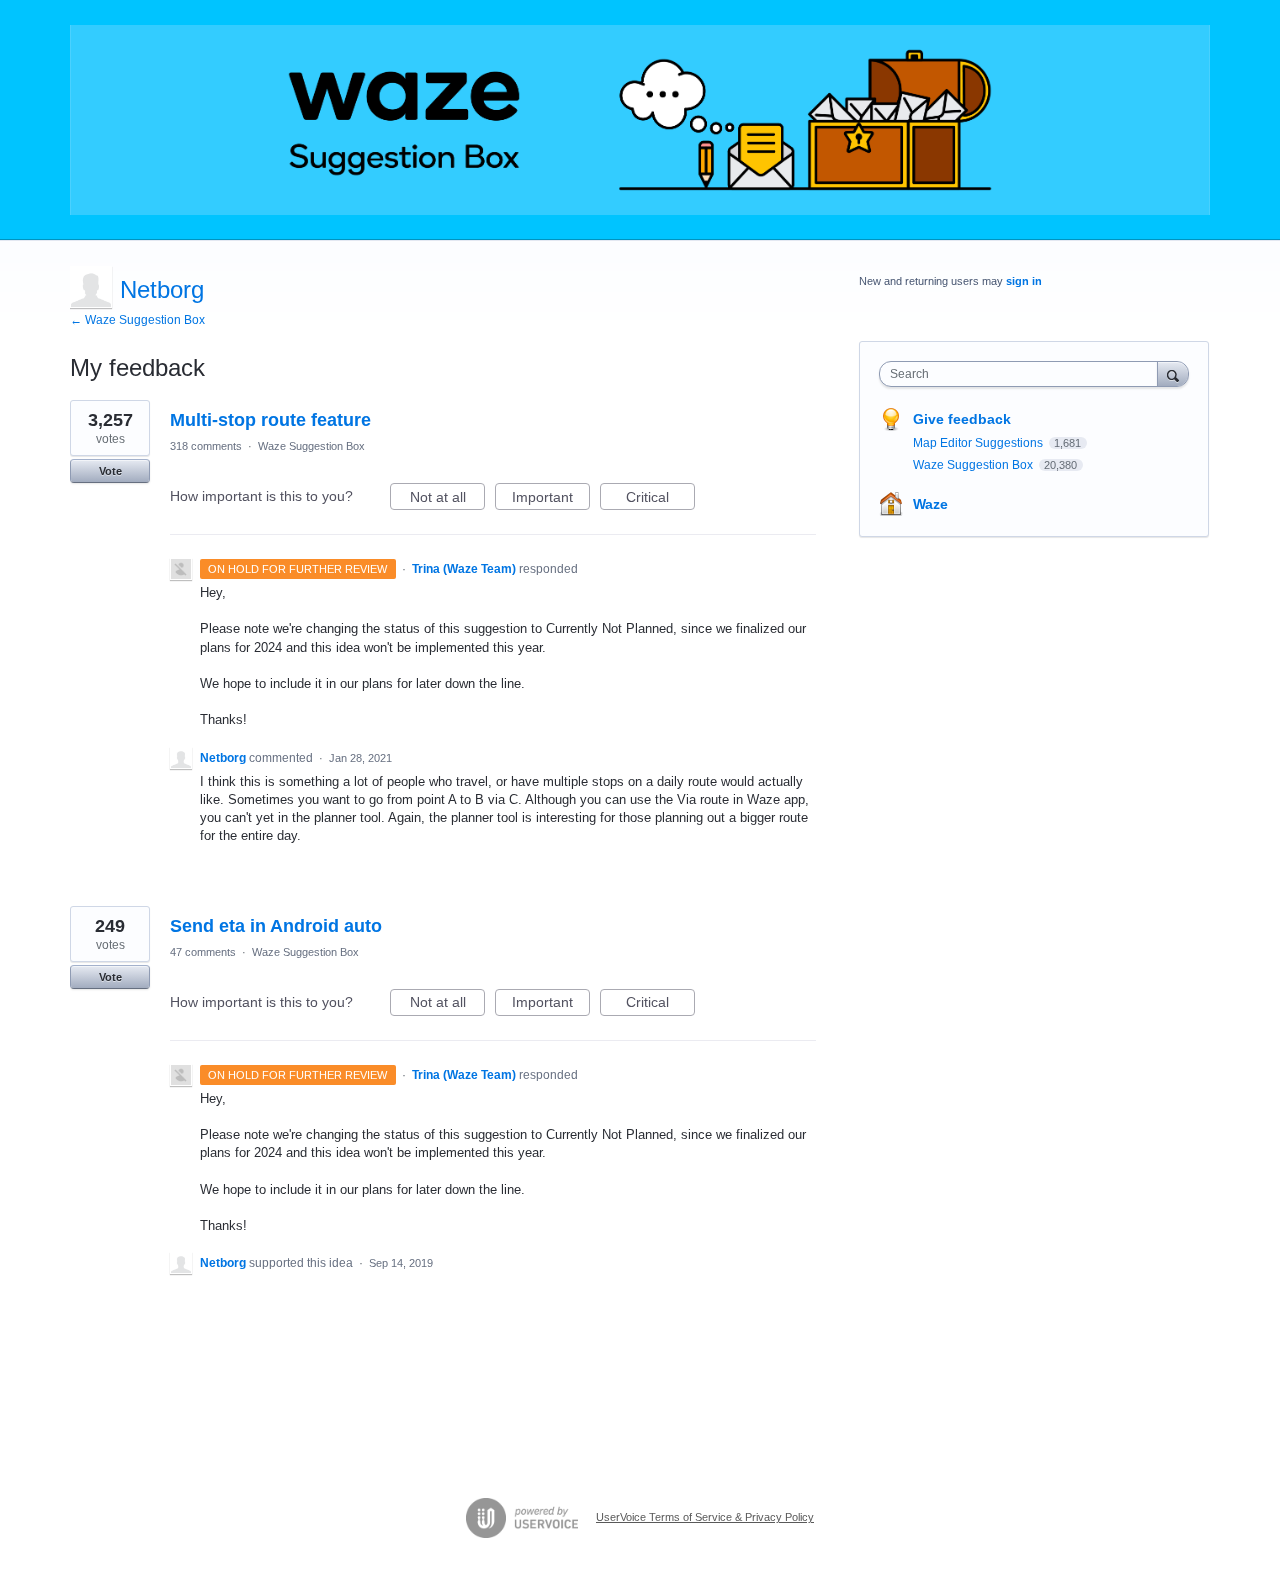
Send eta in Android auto (276, 926)
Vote (110, 471)
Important (551, 499)
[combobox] (1023, 374)
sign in (1024, 281)
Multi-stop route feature (270, 420)
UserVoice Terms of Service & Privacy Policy (705, 1517)
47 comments (203, 952)
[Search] (1173, 373)
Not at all (447, 499)
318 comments (206, 446)
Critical (660, 499)
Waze (930, 504)
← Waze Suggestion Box (137, 320)
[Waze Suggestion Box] (640, 120)
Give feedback (962, 419)
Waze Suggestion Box (311, 446)
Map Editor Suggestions (979, 443)
